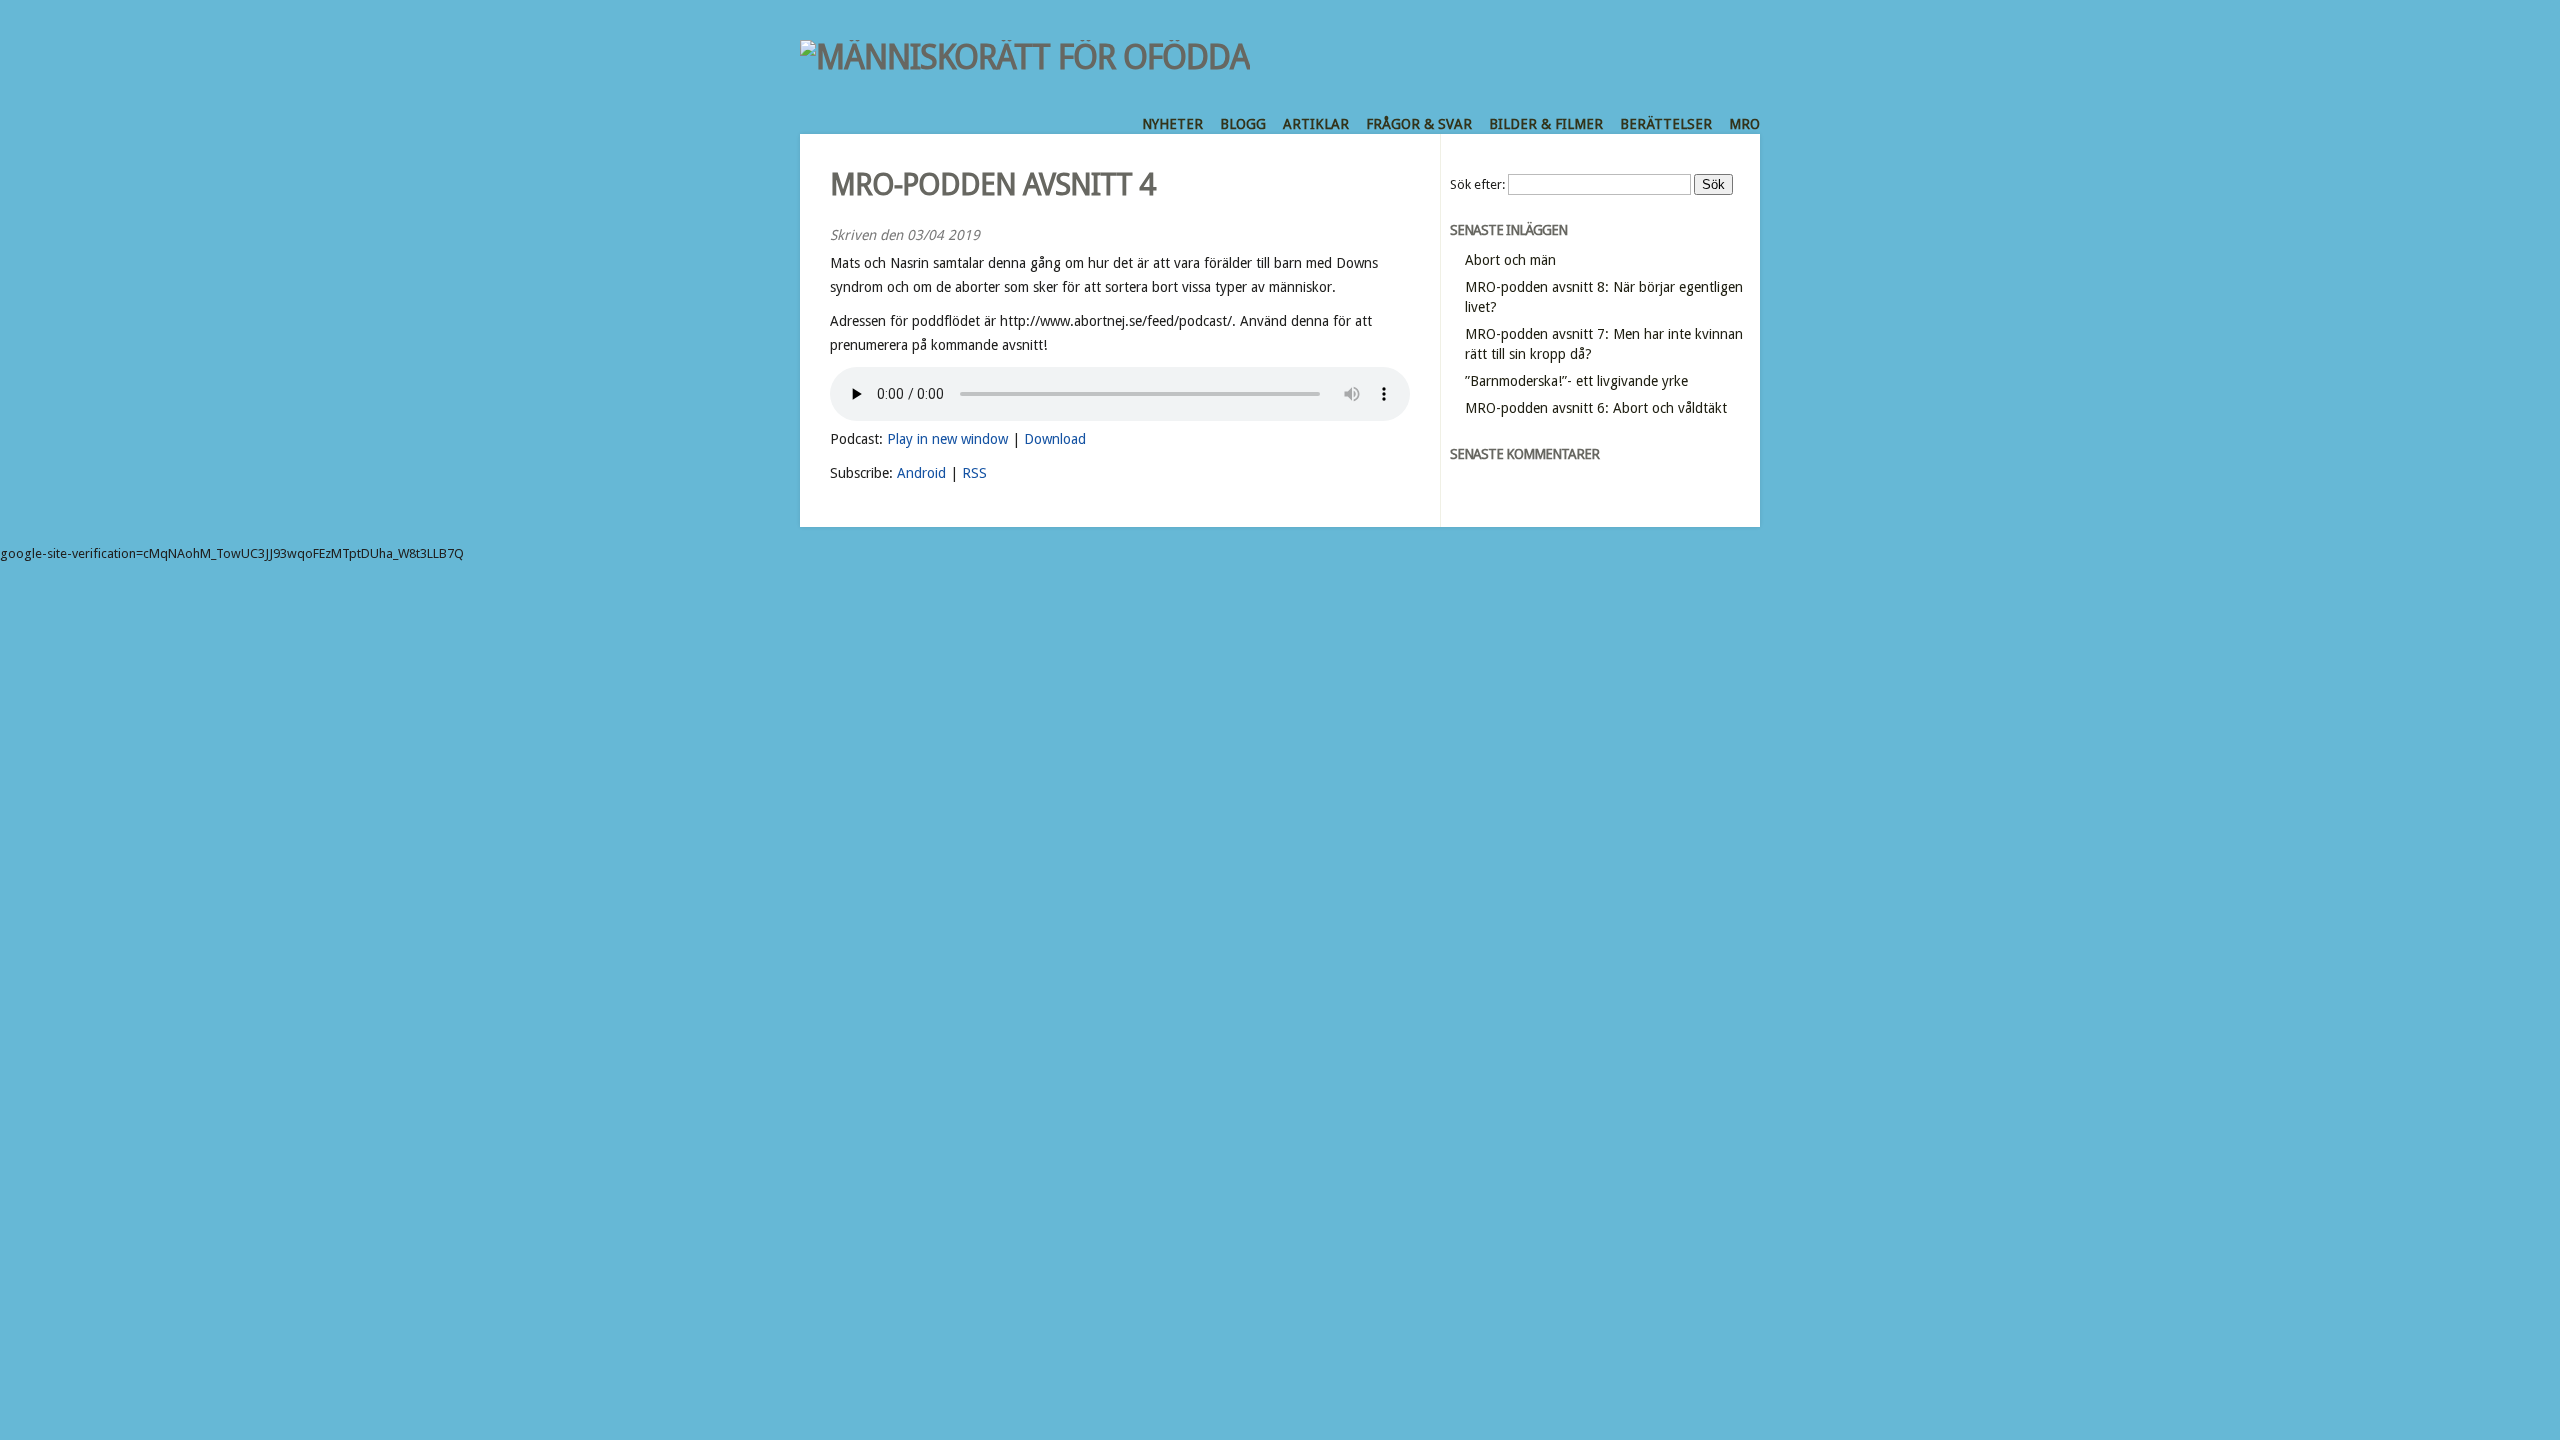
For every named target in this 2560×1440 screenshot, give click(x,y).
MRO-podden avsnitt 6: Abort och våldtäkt (1596, 408)
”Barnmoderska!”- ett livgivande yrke (1576, 381)
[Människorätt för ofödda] (1025, 57)
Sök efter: (1477, 184)
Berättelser (1666, 124)
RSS (974, 473)
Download (1055, 439)
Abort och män (1510, 260)
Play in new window (947, 439)
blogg (1243, 124)
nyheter (1172, 124)
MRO (1744, 124)
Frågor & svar (1419, 124)
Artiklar (1316, 124)
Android (921, 473)
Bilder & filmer (1546, 124)
